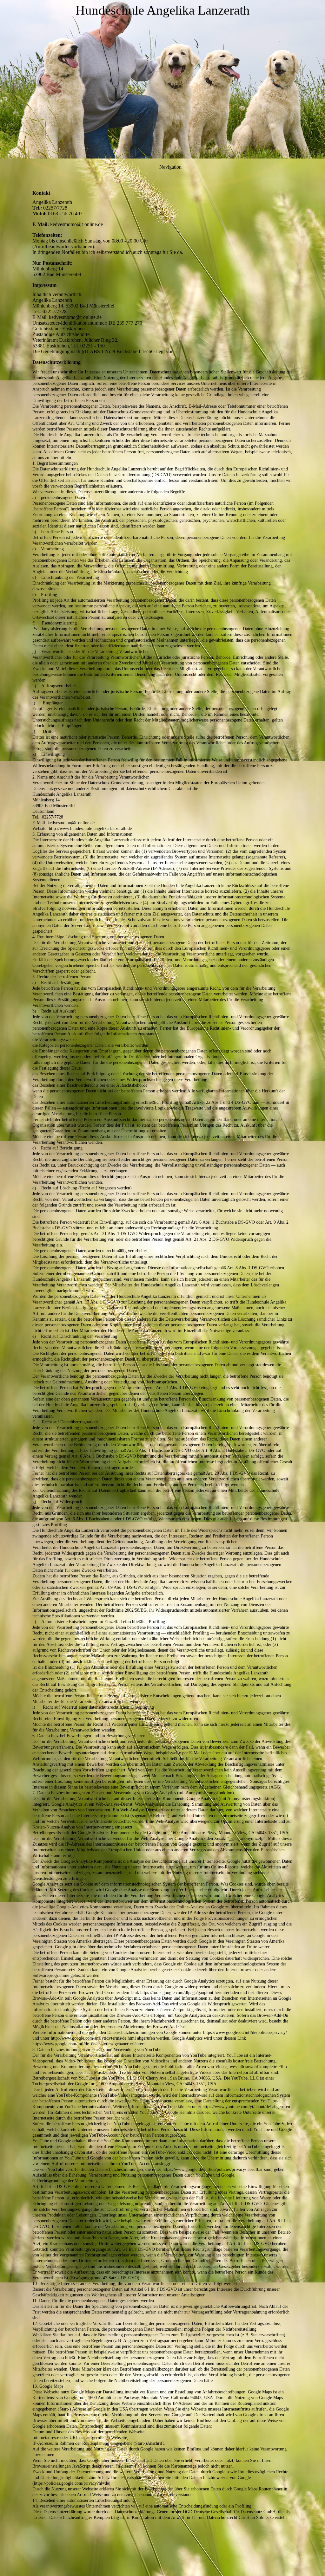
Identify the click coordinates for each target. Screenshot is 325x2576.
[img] (162, 79)
